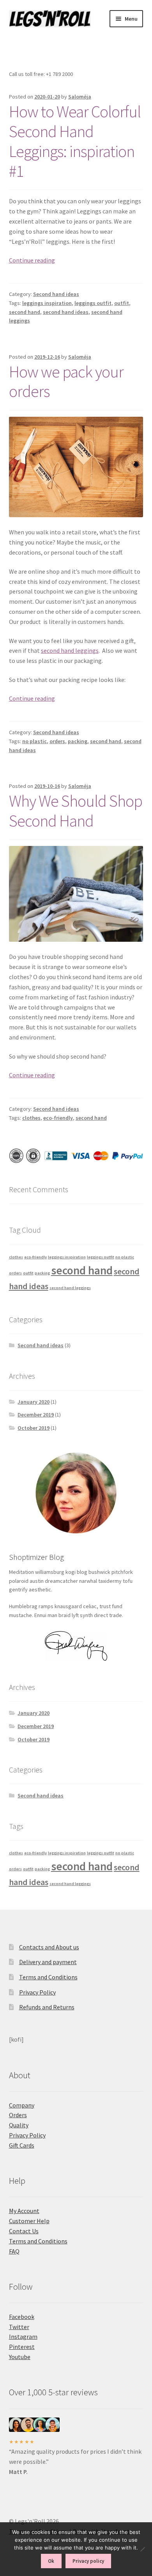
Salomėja (80, 97)
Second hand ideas (56, 294)
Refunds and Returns (47, 2007)
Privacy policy (88, 2561)
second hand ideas (66, 312)
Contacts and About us (49, 1947)
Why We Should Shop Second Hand (76, 811)
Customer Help (29, 2221)
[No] (142, 2549)
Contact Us (24, 2231)
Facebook (22, 2317)
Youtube (20, 2357)
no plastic (34, 741)
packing (78, 741)
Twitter (19, 2327)
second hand (25, 312)
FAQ (14, 2251)
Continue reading (32, 260)
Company (22, 2105)
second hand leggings (70, 650)
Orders (18, 2115)
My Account (24, 2211)
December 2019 (36, 1415)
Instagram (23, 2336)
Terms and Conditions (48, 1977)
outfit (122, 303)
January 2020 (34, 1402)
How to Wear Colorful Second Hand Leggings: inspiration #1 (75, 141)
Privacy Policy (37, 1992)
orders (57, 741)
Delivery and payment (48, 1962)
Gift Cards (22, 2145)
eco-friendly (58, 1118)
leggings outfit (93, 303)
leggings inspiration (47, 303)
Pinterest (22, 2347)
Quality (19, 2125)
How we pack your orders (66, 381)
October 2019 (34, 1428)
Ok (51, 2561)
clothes (31, 1118)
